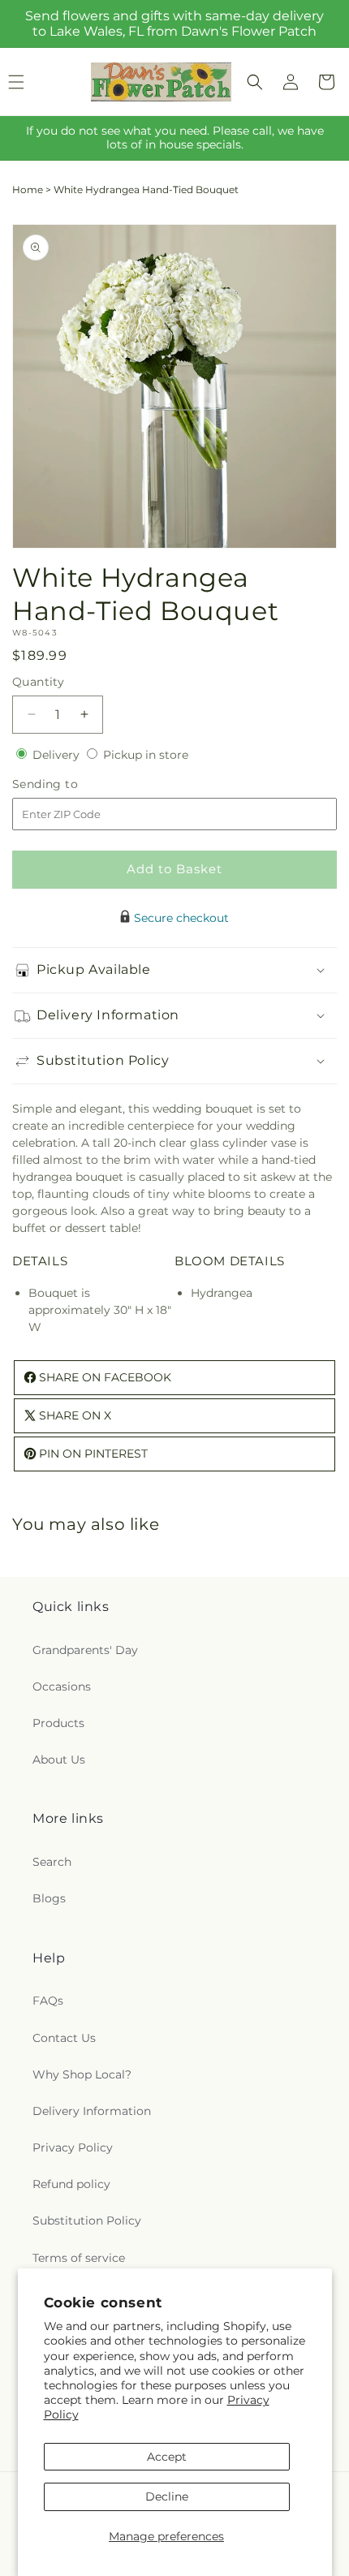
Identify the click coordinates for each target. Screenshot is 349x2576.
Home (28, 190)
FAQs (48, 2001)
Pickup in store (146, 755)
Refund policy (71, 2184)
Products (58, 1723)
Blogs (49, 1898)
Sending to (69, 784)
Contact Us (64, 2038)
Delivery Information (92, 2111)
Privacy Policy (73, 2147)
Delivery (58, 755)
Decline (167, 2496)
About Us (59, 1760)
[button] (255, 82)
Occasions (62, 1686)
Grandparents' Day (85, 1650)
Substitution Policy (87, 2221)
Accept (167, 2457)
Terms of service (79, 2258)
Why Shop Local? (82, 2074)
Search (52, 1862)
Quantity (38, 682)
